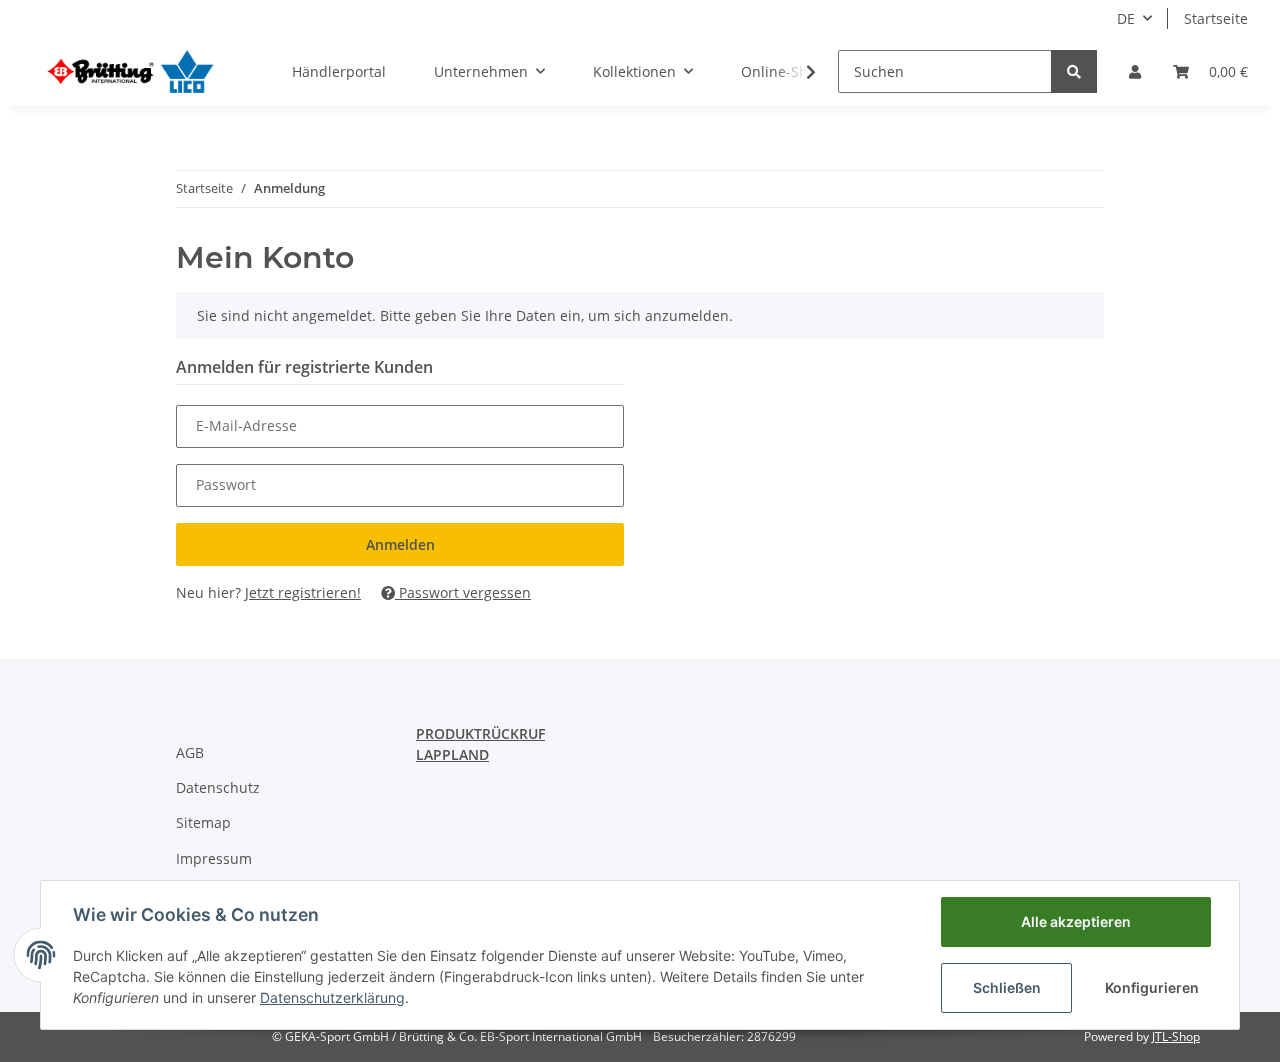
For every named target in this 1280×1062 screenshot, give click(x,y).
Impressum (214, 858)
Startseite (1216, 18)
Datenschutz (218, 787)
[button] (1135, 71)
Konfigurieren (1152, 987)
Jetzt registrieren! (303, 592)
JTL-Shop (1176, 1036)
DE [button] (1126, 18)
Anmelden (400, 544)
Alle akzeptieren (1076, 921)
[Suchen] (1074, 71)
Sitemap (203, 822)
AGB (190, 752)
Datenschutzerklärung (332, 997)
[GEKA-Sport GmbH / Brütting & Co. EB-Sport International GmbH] (130, 71)
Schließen (1007, 987)
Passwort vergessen (463, 592)
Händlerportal (339, 71)
